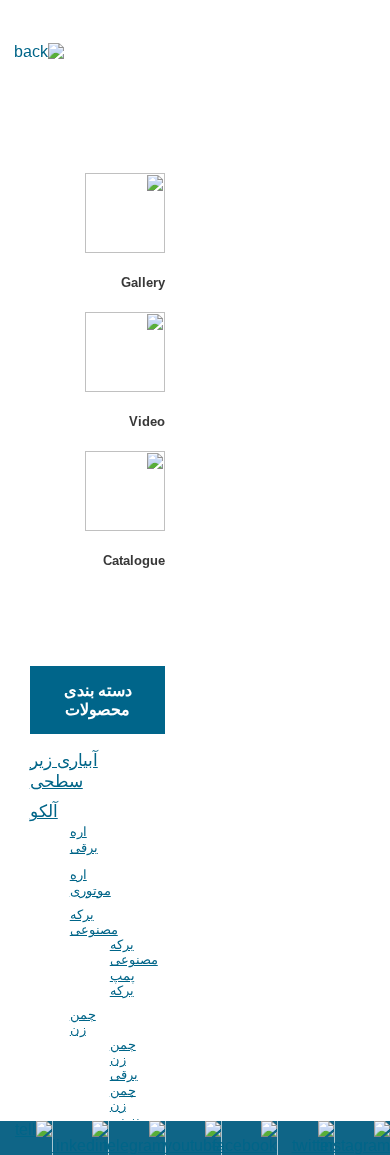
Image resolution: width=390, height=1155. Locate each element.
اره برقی (84, 839)
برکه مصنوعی (94, 922)
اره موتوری (90, 882)
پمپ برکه (122, 983)
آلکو (44, 811)
